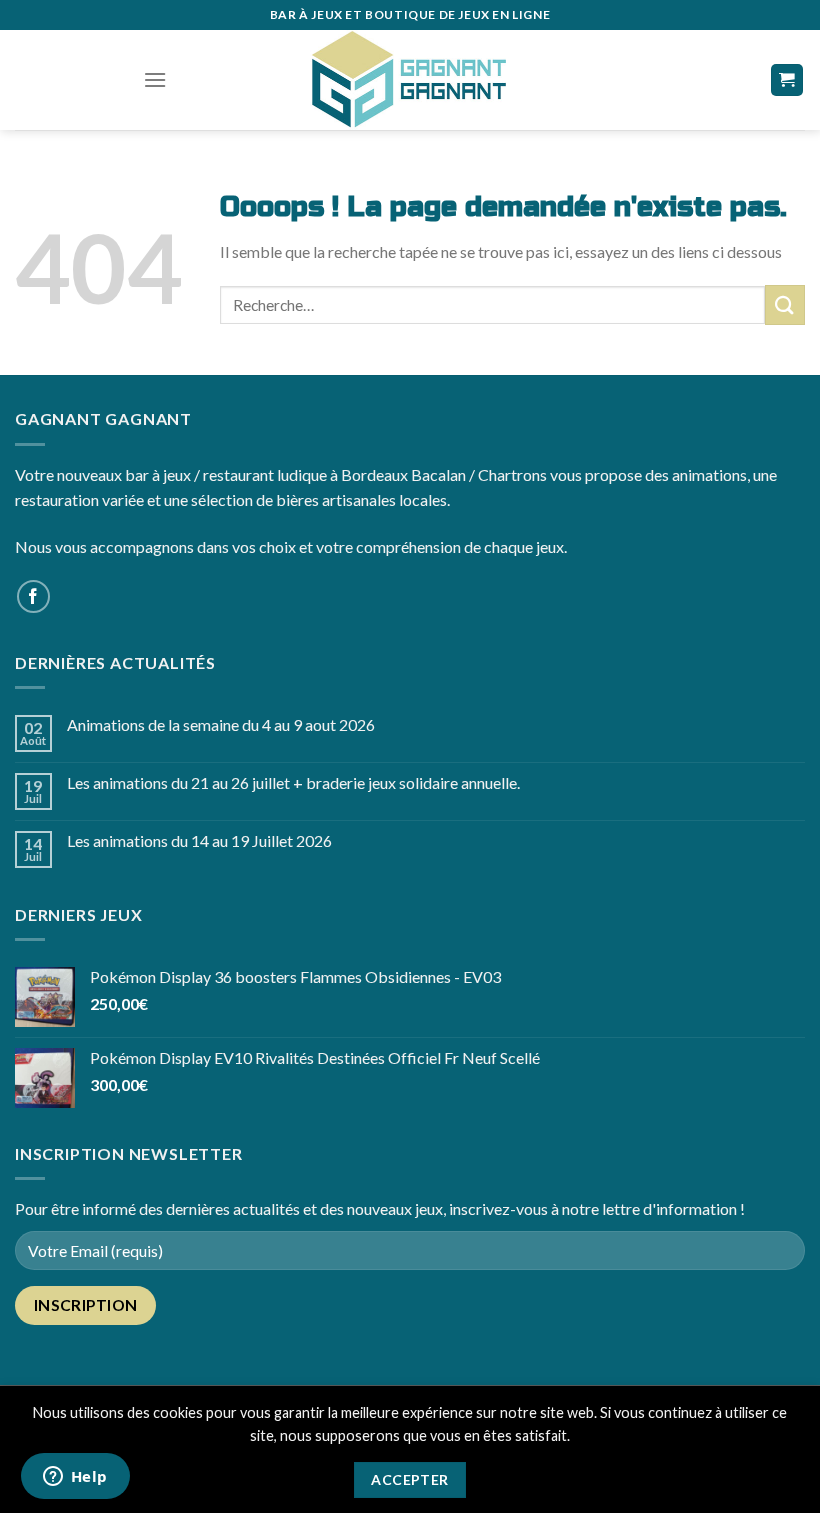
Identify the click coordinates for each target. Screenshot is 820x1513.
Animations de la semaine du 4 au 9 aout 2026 (221, 724)
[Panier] (787, 80)
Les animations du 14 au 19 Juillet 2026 (199, 840)
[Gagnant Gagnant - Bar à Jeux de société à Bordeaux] (410, 80)
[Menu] (155, 79)
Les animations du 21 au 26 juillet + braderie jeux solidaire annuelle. (293, 782)
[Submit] (785, 304)
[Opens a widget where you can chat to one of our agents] (75, 1478)
